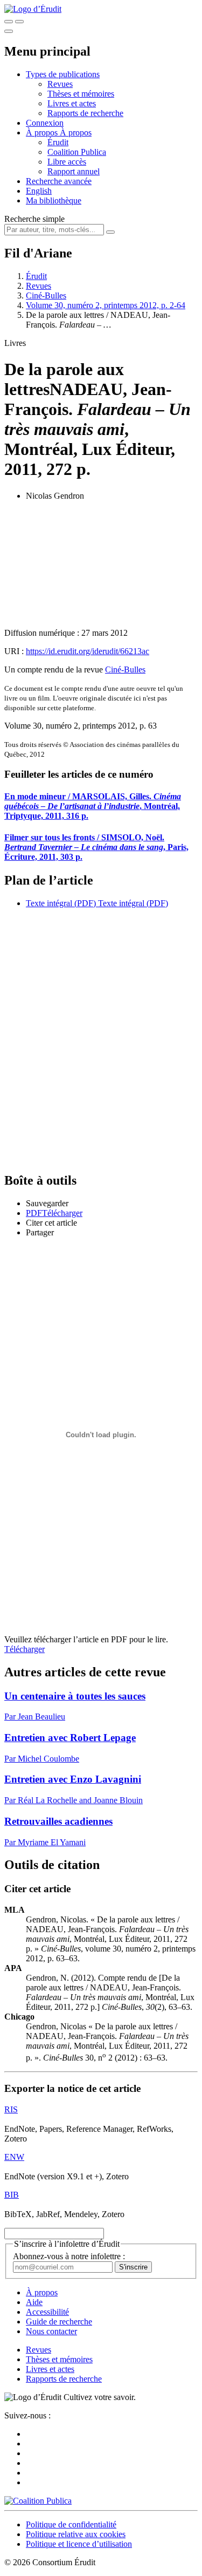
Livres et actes (72, 103)
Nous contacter (51, 2331)
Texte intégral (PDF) (61, 903)
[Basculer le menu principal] (9, 31)
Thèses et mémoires (81, 94)
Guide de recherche (59, 2322)
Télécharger (25, 1649)
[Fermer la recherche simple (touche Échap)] (19, 22)
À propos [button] (43, 132)
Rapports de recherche (85, 113)
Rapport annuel (74, 171)
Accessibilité (47, 2312)
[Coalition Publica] (38, 2501)
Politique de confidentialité (71, 2524)
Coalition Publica (77, 152)
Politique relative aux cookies (76, 2534)
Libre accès (67, 162)
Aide (34, 2302)
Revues (60, 84)
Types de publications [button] (63, 74)
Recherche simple (34, 219)
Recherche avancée (59, 181)
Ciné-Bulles (46, 295)
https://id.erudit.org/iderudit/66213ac (88, 651)
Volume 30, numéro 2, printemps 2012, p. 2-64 (106, 305)
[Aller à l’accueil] (33, 9)
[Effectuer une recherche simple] (9, 22)
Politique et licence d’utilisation (79, 2544)
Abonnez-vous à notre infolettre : (69, 2256)
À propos (76, 132)
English (39, 191)
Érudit (58, 142)
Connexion (45, 123)
